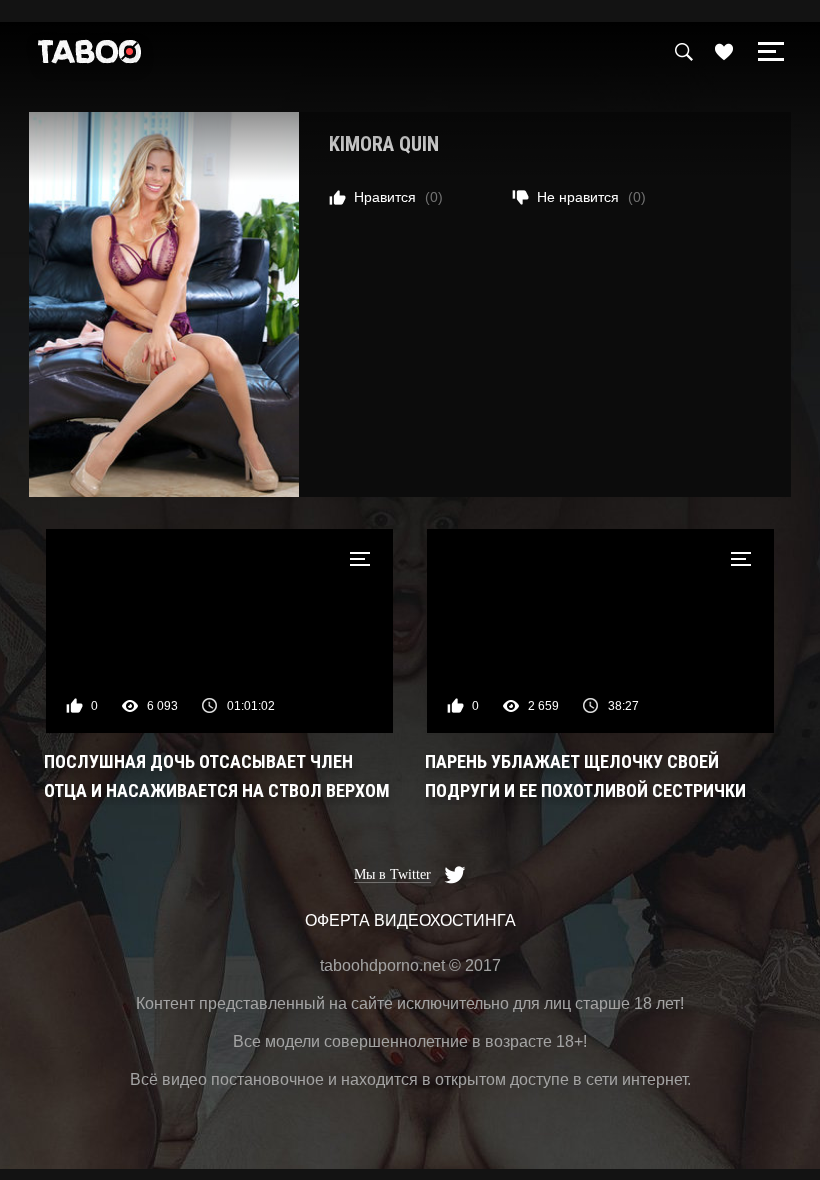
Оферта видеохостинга (410, 920)
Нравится (398, 197)
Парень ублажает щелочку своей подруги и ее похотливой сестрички (585, 776)
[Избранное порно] (724, 52)
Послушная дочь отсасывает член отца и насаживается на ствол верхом (217, 776)
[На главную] (90, 56)
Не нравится (591, 197)
